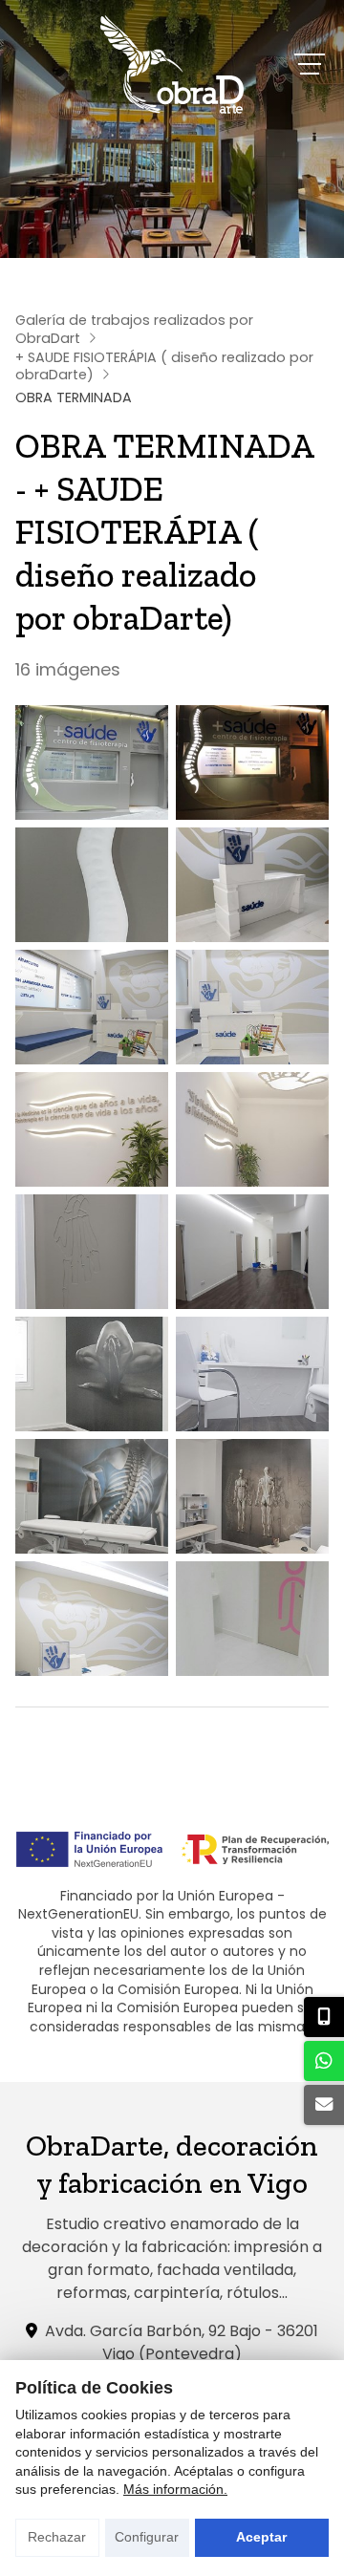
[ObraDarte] (172, 64)
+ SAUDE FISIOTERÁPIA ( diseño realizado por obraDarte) (164, 366)
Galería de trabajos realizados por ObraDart (134, 329)
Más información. (175, 2489)
